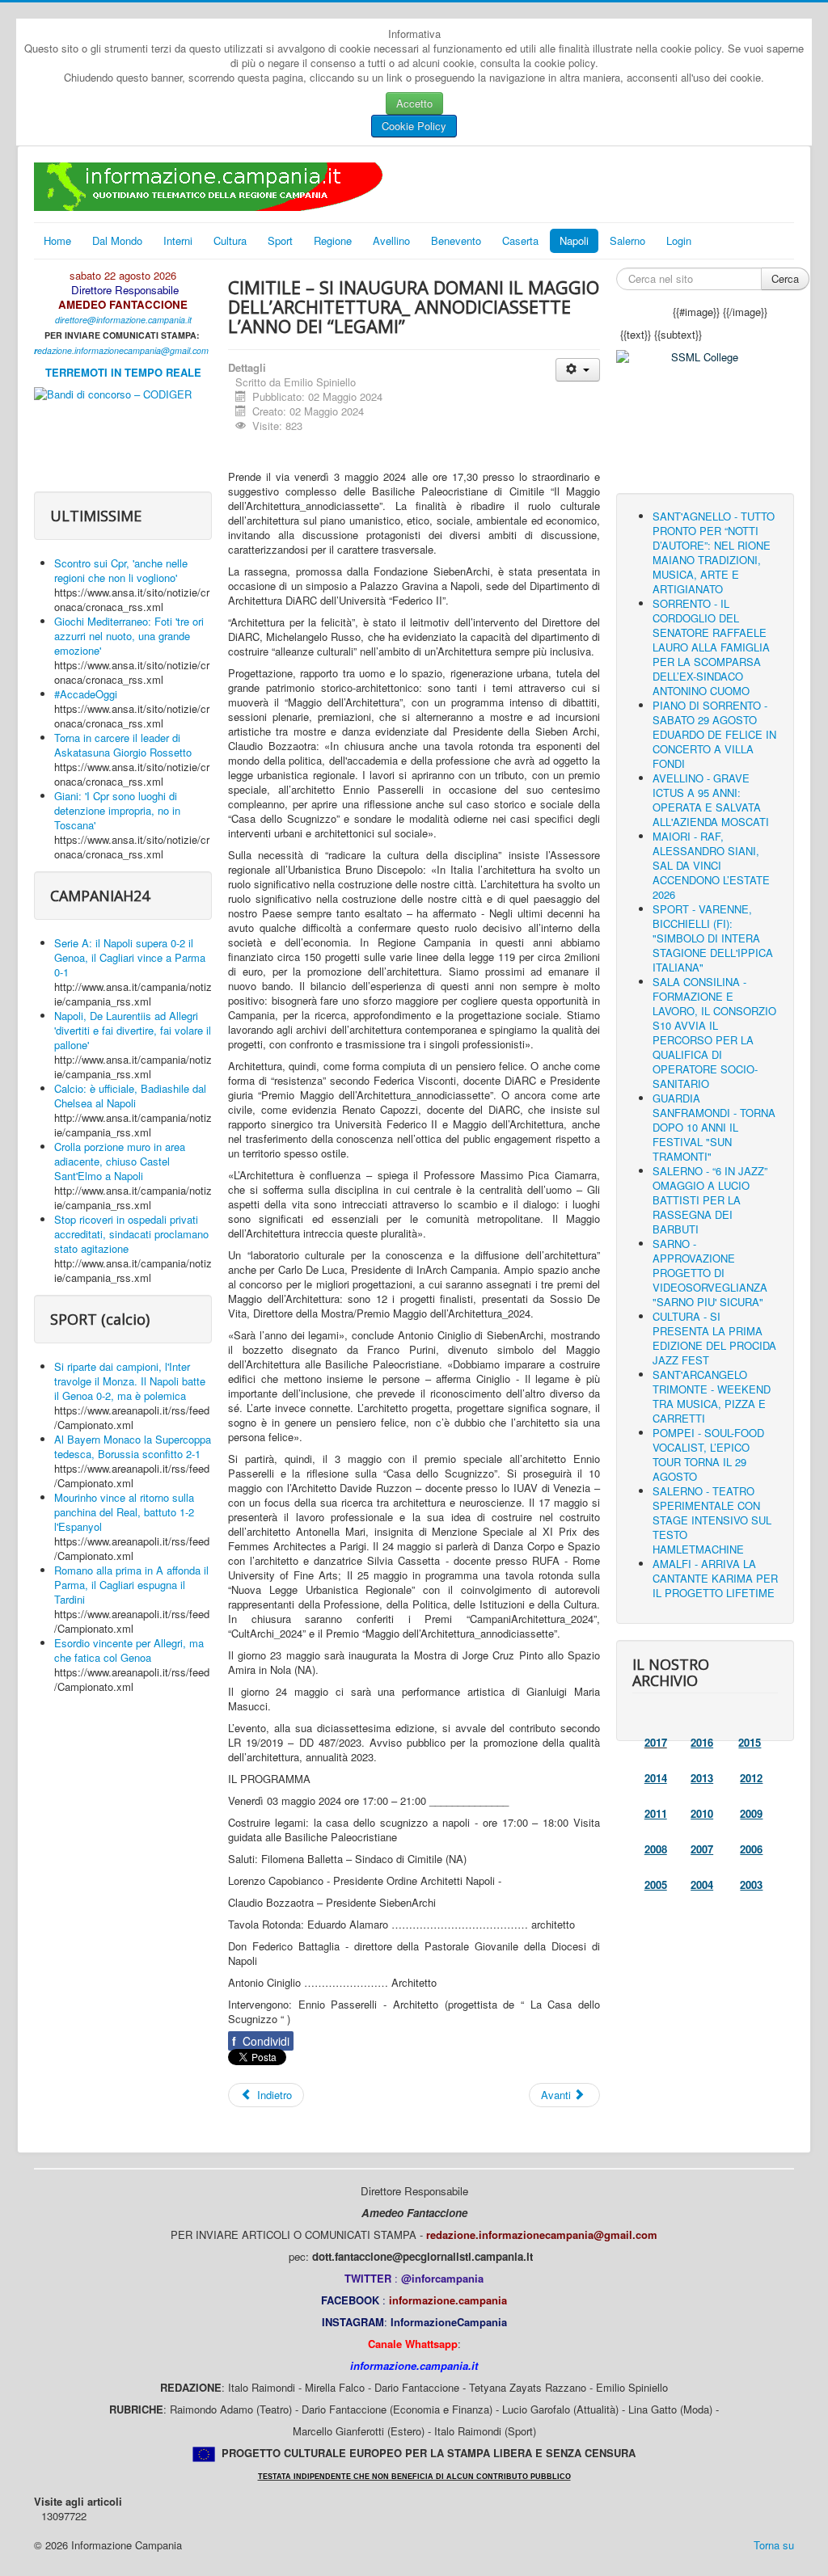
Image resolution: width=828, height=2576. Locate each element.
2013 (702, 1778)
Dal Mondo (117, 240)
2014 (656, 1778)
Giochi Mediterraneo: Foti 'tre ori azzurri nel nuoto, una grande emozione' (129, 636)
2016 (702, 1742)
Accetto (414, 103)
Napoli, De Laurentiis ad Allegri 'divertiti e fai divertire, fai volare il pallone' (133, 1030)
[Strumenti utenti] (578, 370)
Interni (178, 240)
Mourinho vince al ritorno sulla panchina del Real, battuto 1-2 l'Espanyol (124, 1512)
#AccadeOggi (86, 694)
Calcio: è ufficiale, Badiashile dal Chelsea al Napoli (130, 1096)
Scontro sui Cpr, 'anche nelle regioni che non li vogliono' (121, 570)
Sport (280, 240)
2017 (656, 1742)
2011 (656, 1813)
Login (679, 240)
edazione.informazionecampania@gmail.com (123, 350)
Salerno (627, 240)
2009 (751, 1813)
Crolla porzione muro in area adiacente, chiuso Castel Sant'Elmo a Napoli (120, 1161)
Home (57, 240)
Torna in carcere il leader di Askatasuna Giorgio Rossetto (123, 745)
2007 (702, 1849)
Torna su (774, 2545)
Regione (333, 240)
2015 (750, 1742)
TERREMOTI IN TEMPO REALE (123, 372)
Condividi (261, 2041)
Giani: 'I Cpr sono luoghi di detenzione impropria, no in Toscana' (117, 810)
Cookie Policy (414, 126)
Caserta (520, 240)
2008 (656, 1849)
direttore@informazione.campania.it (123, 320)
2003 (751, 1885)
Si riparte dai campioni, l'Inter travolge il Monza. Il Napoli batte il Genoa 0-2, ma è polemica (130, 1381)
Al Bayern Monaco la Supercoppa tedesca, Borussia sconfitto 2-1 (133, 1446)
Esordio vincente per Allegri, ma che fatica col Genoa (129, 1650)
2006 (751, 1849)
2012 (751, 1778)
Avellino (391, 240)
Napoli (574, 240)
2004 (702, 1885)
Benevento (456, 240)
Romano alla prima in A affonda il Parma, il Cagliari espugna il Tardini (131, 1585)
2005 (656, 1885)
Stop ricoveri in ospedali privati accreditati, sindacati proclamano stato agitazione (131, 1234)
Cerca (785, 278)
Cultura (230, 240)
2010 (702, 1813)
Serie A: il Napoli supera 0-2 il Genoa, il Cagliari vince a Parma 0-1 (130, 957)
